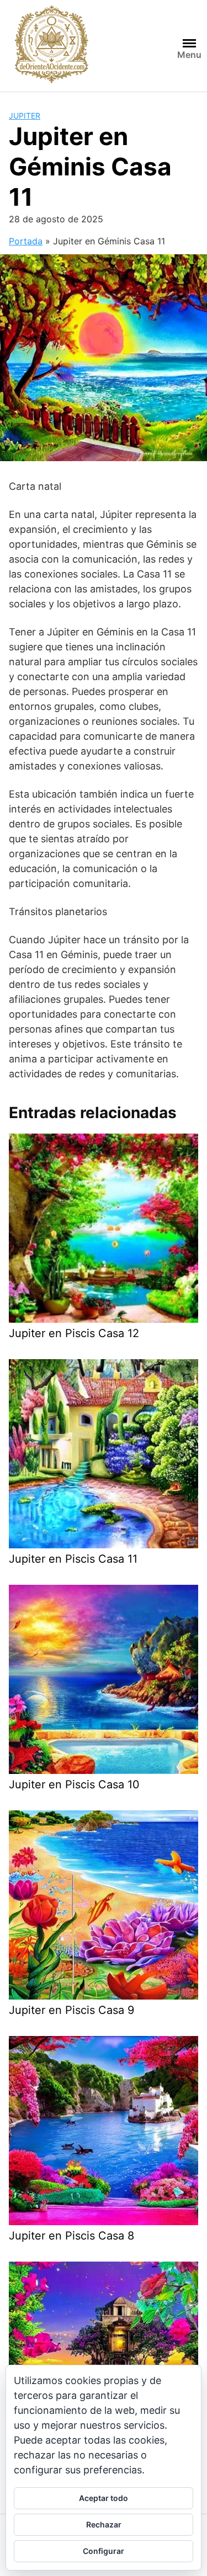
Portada (26, 241)
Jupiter (25, 116)
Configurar (104, 2551)
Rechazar (104, 2524)
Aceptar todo (104, 2498)
